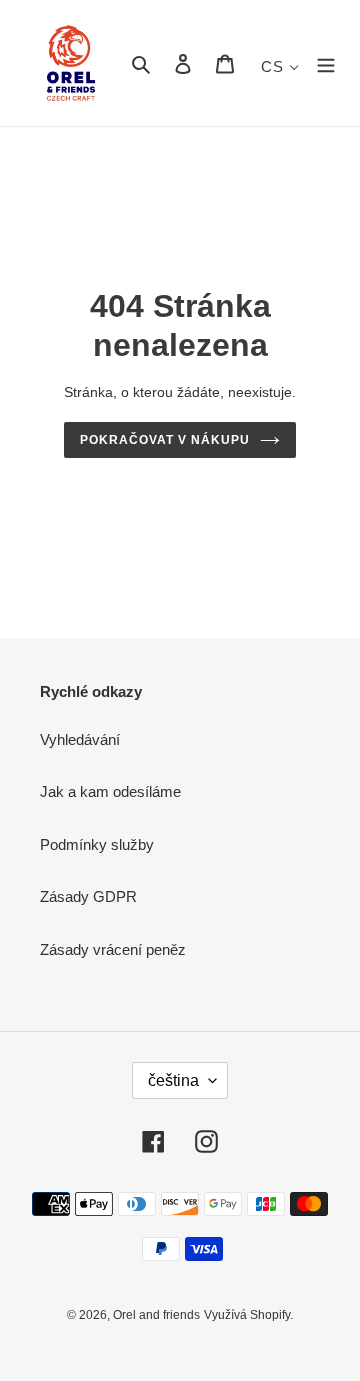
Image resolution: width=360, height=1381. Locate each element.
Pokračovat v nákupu (164, 440)
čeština (173, 1080)
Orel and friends (156, 1315)
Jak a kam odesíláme (110, 791)
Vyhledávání (80, 739)
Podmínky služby (97, 844)
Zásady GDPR (88, 896)
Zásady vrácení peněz (113, 949)
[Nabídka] (326, 63)
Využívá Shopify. (248, 1315)
